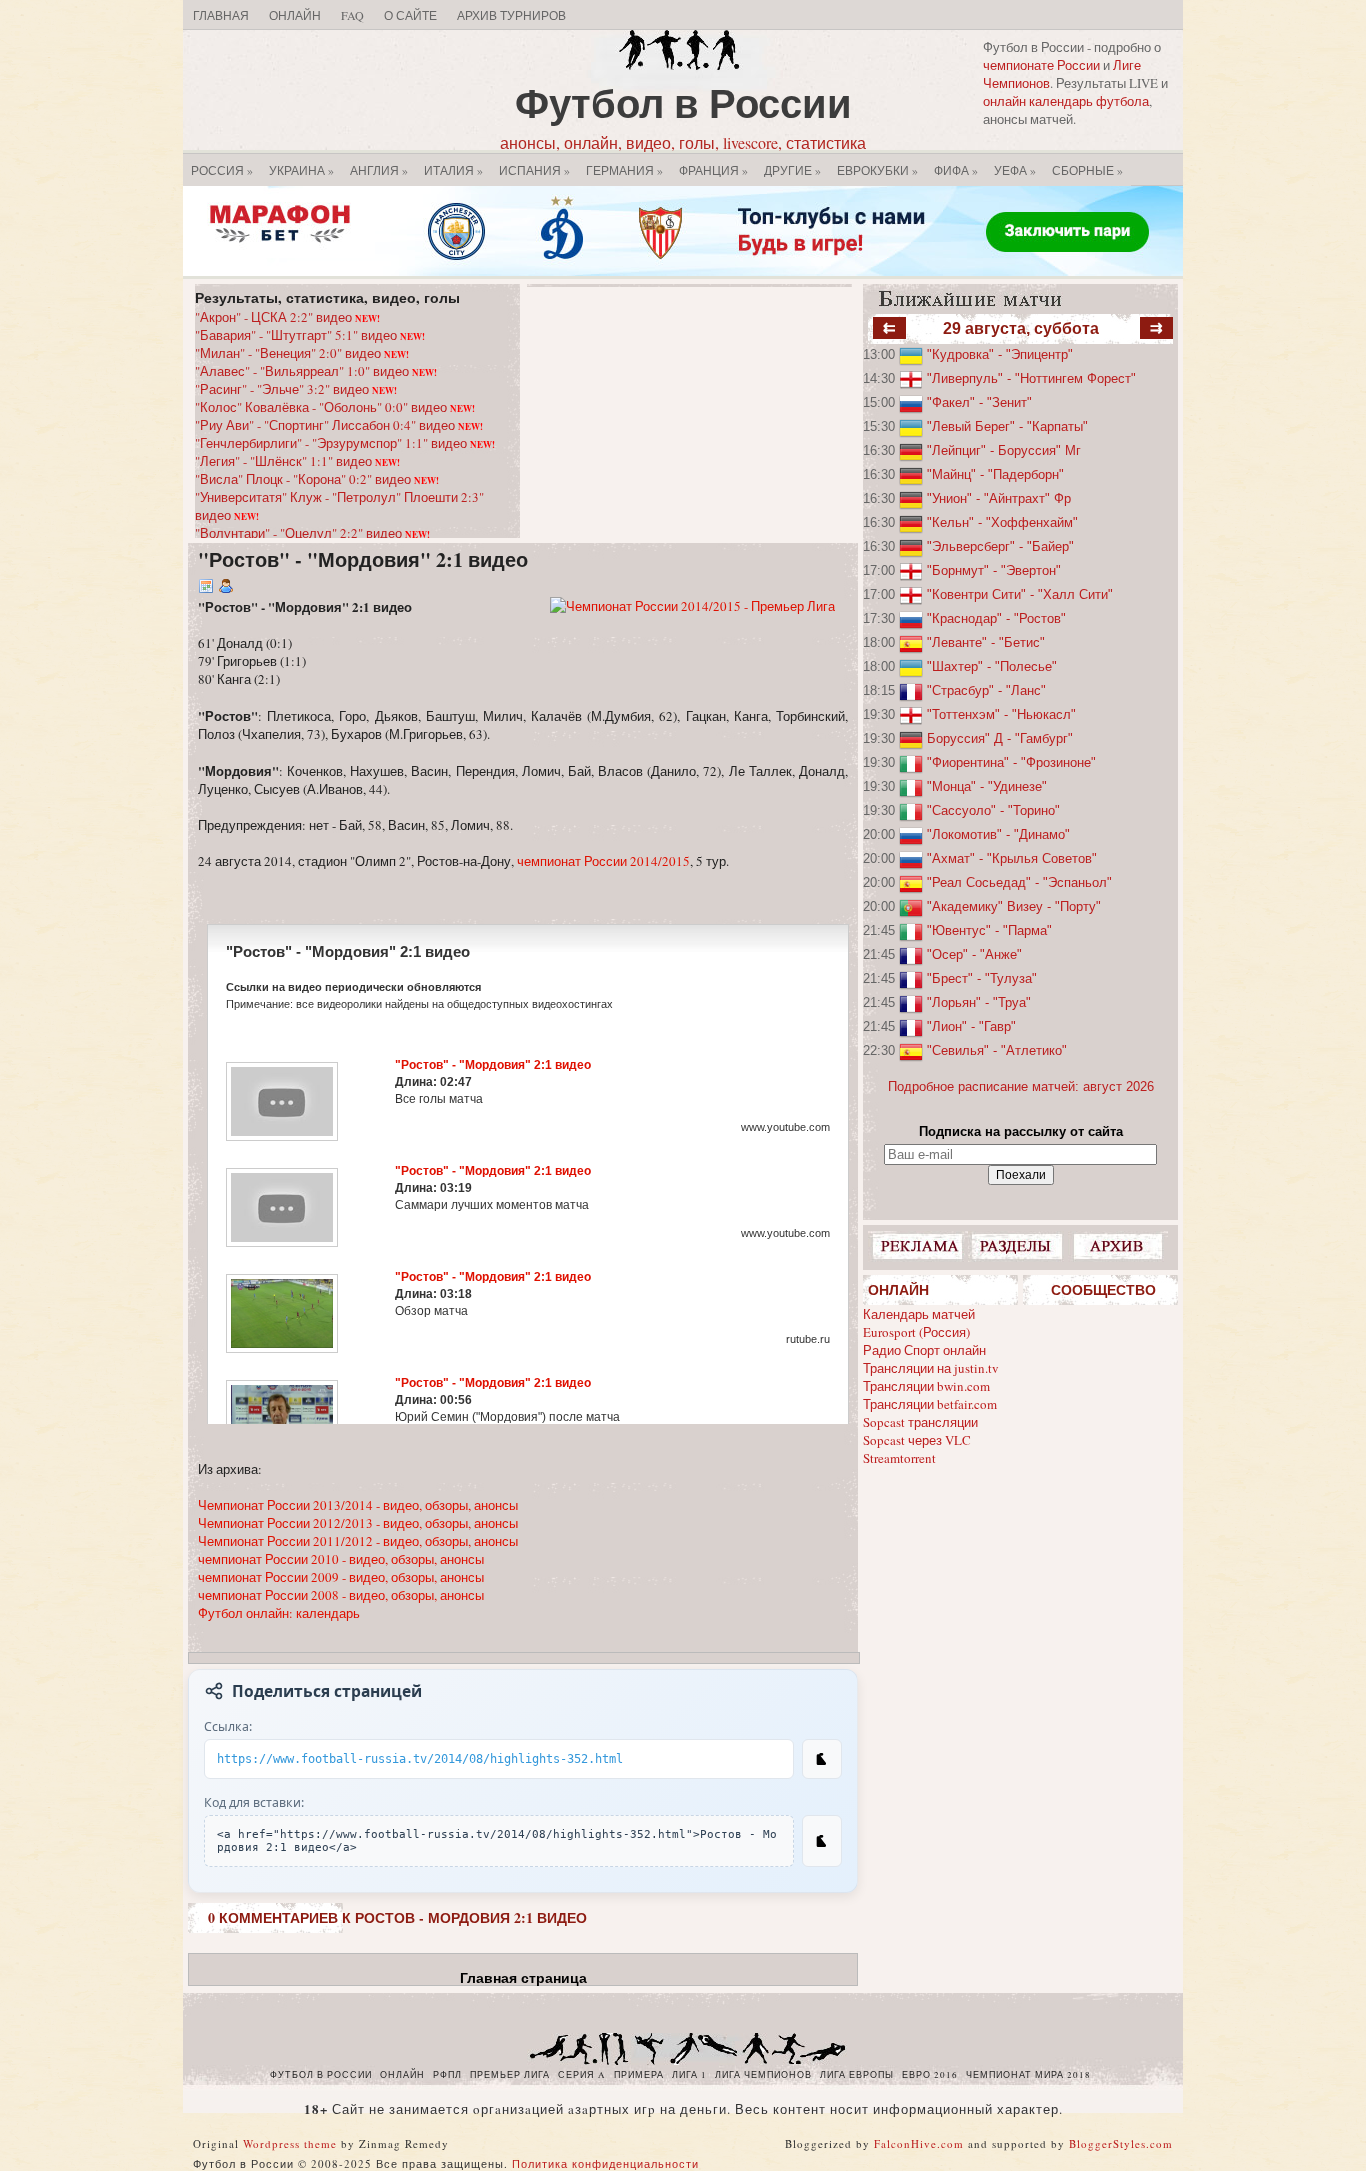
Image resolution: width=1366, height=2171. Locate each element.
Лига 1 (689, 2075)
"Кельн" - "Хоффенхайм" (1002, 522)
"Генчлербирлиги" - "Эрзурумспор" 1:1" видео (345, 443)
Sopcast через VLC (917, 1440)
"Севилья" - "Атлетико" (997, 1050)
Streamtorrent (899, 1458)
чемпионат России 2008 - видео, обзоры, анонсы (341, 1595)
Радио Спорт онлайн (924, 1350)
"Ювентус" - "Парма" (989, 930)
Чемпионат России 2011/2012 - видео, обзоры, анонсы (358, 1541)
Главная (221, 15)
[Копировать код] (822, 1841)
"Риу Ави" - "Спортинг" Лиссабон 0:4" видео (339, 425)
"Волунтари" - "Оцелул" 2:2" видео (312, 533)
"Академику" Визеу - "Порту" (1014, 906)
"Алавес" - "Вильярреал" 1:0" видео (316, 371)
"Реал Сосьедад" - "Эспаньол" (1019, 882)
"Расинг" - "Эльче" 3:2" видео (296, 389)
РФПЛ (447, 2075)
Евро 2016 (930, 2075)
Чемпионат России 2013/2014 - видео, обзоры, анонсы (358, 1505)
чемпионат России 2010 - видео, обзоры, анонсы (341, 1559)
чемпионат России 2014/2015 (603, 861)
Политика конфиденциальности (605, 2163)
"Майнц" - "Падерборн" (995, 474)
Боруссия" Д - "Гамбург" (1000, 738)
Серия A (582, 2075)
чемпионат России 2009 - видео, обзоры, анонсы (341, 1577)
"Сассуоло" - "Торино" (993, 810)
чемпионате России (1041, 65)
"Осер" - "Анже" (974, 954)
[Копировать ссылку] (822, 1759)
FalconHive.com (919, 2143)
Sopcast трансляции (920, 1422)
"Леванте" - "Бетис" (986, 642)
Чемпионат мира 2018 (1028, 2075)
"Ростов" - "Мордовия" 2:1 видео (363, 559)
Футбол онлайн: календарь (279, 1613)
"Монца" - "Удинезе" (987, 786)
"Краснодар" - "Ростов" (996, 618)
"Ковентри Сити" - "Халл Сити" (1020, 594)
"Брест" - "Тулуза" (982, 978)
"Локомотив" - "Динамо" (998, 834)
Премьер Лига (510, 2075)
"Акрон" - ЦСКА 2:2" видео (287, 317)
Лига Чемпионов (763, 2075)
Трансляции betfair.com (930, 1404)
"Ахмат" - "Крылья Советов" (1012, 858)
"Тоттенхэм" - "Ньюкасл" (1001, 714)
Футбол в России (683, 102)
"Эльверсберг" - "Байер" (1000, 546)
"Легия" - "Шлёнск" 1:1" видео (297, 461)
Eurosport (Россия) (916, 1332)
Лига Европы (857, 2075)
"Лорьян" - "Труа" (979, 1002)
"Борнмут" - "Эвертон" (994, 570)
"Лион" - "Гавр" (971, 1026)
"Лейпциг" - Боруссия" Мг (1004, 450)
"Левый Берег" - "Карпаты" (1007, 426)
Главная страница (523, 1978)
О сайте (410, 15)
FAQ (352, 15)
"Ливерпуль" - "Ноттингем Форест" (1031, 378)
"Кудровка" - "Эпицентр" (1000, 354)
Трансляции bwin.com (926, 1386)
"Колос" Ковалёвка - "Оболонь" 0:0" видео (335, 407)
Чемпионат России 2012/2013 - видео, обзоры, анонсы (358, 1523)
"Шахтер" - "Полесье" (992, 666)
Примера (639, 2075)
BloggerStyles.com (1121, 2143)
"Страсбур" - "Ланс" (986, 690)
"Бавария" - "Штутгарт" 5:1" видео (310, 335)
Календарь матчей (919, 1314)
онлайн (402, 2075)
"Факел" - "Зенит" (979, 402)
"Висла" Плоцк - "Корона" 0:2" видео (317, 479)
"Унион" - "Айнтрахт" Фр (999, 498)
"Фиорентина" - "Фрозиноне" (1011, 762)
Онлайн (295, 15)
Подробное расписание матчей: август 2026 (1021, 1086)
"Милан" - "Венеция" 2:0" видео (302, 353)
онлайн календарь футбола (1066, 101)
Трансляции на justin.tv (931, 1368)
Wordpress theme (290, 2143)
